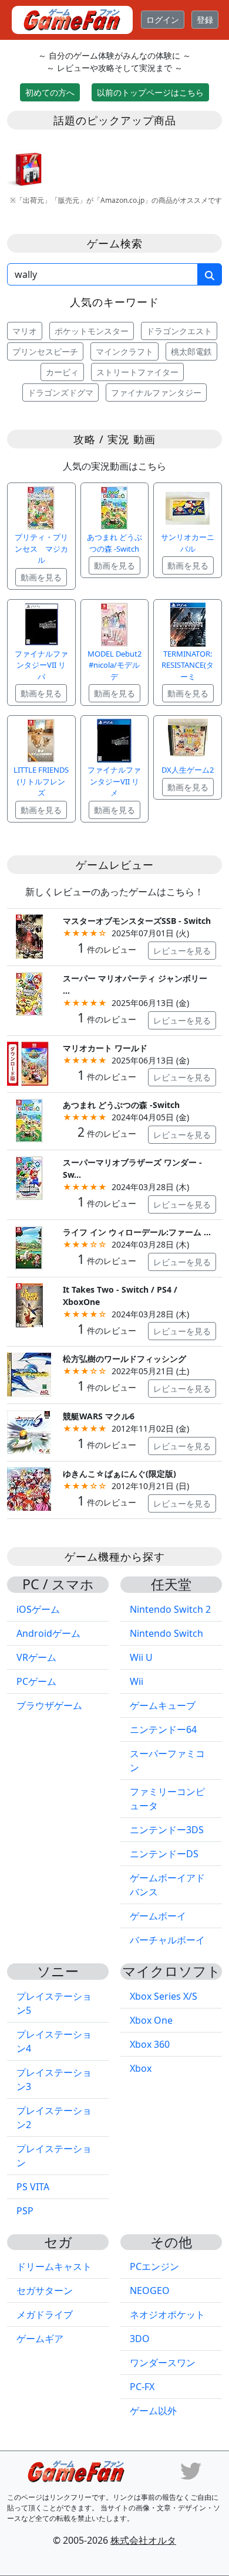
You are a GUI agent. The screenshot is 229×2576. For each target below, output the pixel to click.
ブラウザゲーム (49, 1705)
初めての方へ (50, 92)
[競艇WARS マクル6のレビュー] (29, 1431)
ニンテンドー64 (163, 1729)
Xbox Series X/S (164, 1996)
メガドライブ (45, 2315)
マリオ (25, 331)
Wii (137, 1681)
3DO (140, 2339)
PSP (25, 2211)
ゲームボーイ (158, 1916)
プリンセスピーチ (45, 351)
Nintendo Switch (166, 1633)
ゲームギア (40, 2339)
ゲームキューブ (163, 1705)
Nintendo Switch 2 (170, 1609)
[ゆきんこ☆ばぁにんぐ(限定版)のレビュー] (29, 1488)
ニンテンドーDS (164, 1854)
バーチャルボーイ (167, 1940)
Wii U (141, 1657)
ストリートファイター (137, 372)
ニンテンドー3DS (167, 1830)
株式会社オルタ (143, 2540)
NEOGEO (150, 2290)
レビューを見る (182, 951)
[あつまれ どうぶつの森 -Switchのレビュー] (29, 1120)
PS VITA (33, 2187)
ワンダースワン (163, 2363)
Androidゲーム (48, 1633)
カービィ (62, 372)
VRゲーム (36, 1657)
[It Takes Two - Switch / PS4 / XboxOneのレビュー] (29, 1304)
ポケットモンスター (92, 331)
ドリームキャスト (54, 2266)
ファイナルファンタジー (156, 392)
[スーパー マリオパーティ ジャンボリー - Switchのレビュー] (29, 993)
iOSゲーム (38, 1609)
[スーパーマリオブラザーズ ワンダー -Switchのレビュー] (29, 1177)
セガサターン (45, 2290)
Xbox (141, 2068)
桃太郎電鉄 (191, 351)
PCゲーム (36, 1681)
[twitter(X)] (191, 2470)
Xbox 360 (150, 2044)
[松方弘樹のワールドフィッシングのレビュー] (29, 1374)
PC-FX (142, 2387)
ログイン (163, 20)
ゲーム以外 (153, 2411)
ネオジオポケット (167, 2315)
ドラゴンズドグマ (60, 392)
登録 (205, 20)
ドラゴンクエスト (179, 331)
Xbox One (151, 2020)
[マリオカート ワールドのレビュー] (29, 1063)
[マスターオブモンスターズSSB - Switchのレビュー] (29, 935)
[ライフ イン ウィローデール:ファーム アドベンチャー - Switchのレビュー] (29, 1247)
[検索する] (210, 274)
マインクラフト (124, 351)
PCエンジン (154, 2266)
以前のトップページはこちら (150, 92)
